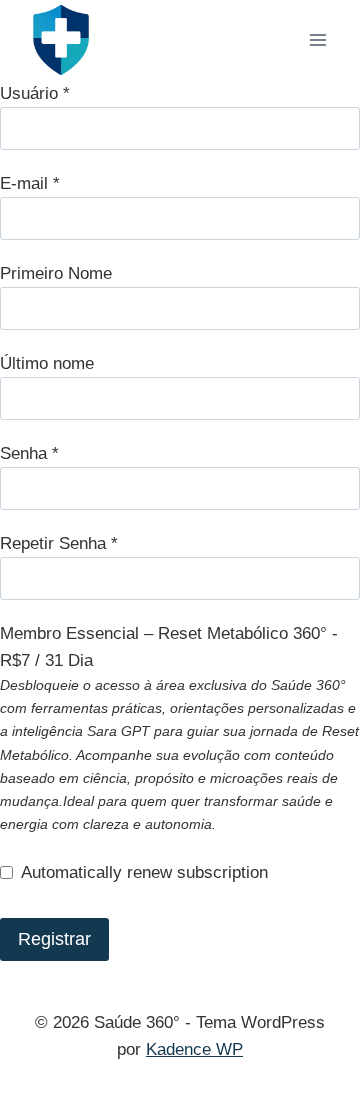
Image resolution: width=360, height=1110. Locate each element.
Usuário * (35, 93)
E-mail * (30, 183)
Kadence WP (194, 1049)
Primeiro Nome (56, 273)
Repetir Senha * (59, 543)
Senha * (29, 453)
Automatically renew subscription (144, 872)
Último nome (47, 363)
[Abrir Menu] (317, 39)
